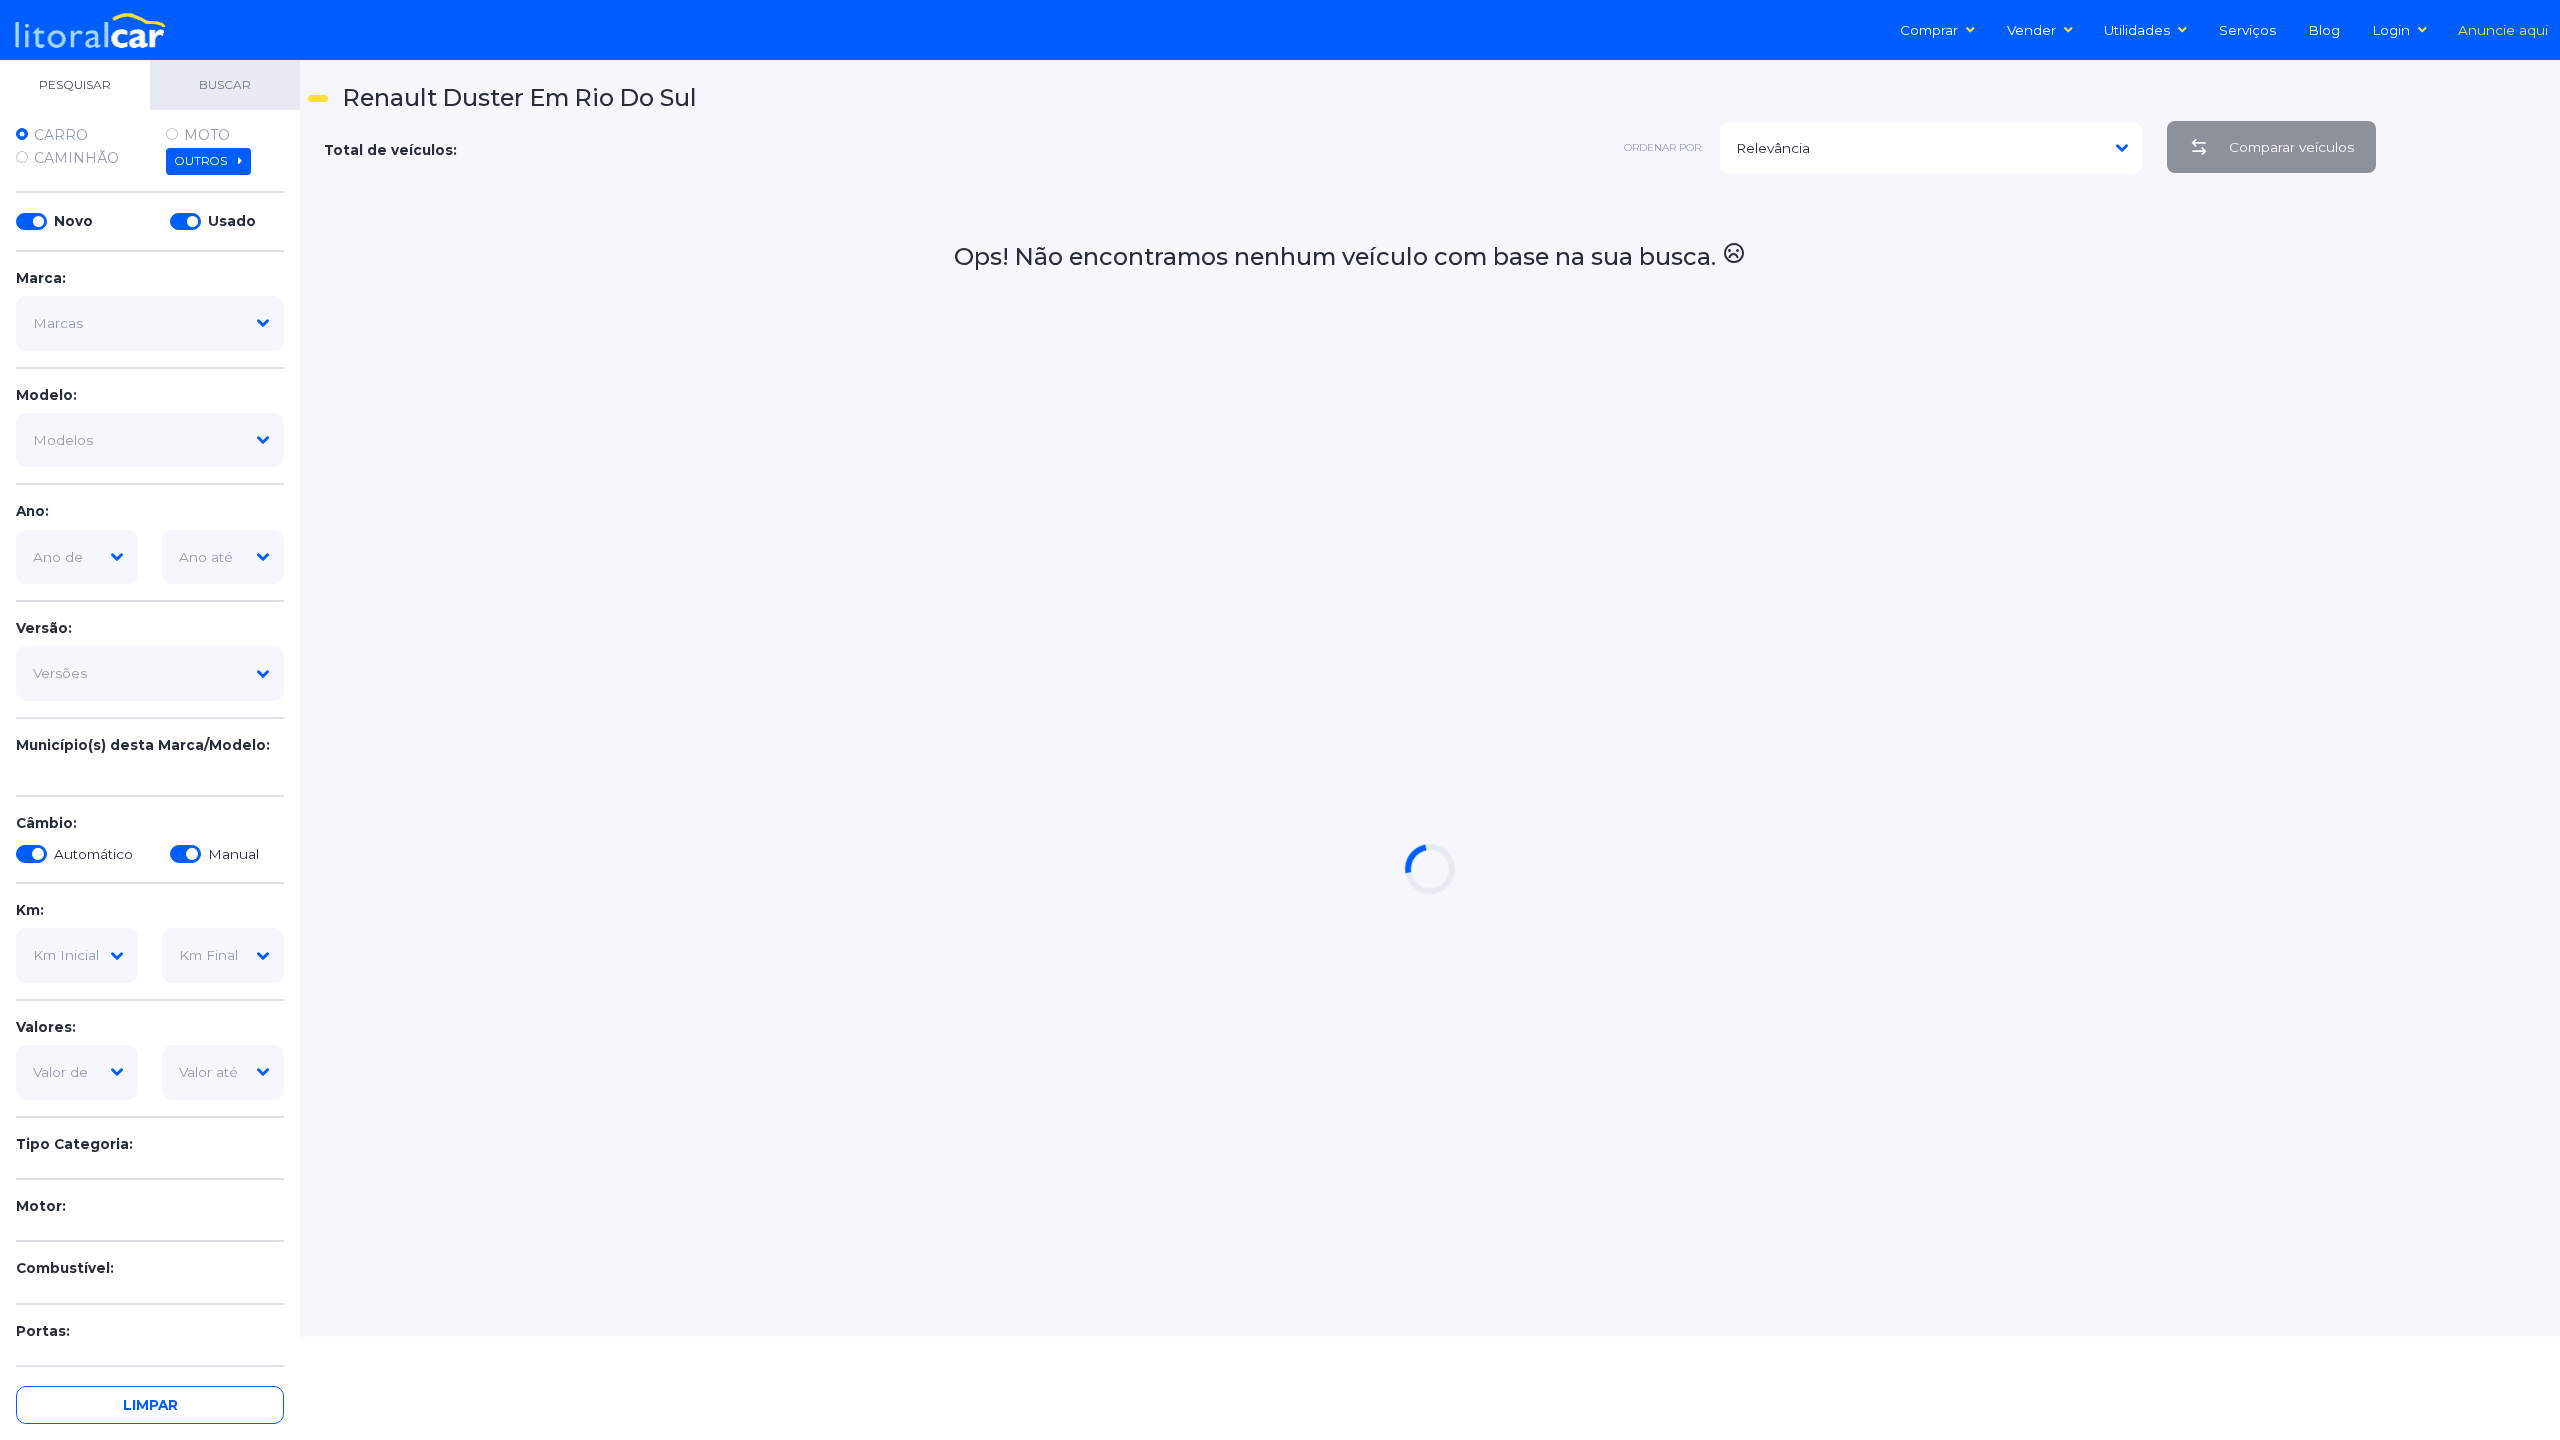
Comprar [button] (1929, 30)
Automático (93, 854)
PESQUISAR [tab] (75, 84)
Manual (233, 854)
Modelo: (46, 395)
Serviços (2247, 30)
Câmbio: (46, 823)
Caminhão (76, 158)
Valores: (46, 1027)
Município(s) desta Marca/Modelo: (143, 745)
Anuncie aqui (2503, 30)
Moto (207, 135)
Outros (202, 161)
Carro (61, 135)
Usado (232, 221)
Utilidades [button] (2137, 30)
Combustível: (65, 1268)
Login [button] (2391, 30)
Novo (73, 221)
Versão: (44, 628)
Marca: (41, 278)
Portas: (43, 1331)
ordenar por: (1663, 147)
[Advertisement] (2472, 491)
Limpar (150, 1405)
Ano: (32, 511)
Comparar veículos (2291, 147)
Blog (2324, 30)
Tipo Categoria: (74, 1144)
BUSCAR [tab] (225, 84)
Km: (30, 910)
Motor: (41, 1206)
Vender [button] (2031, 30)
